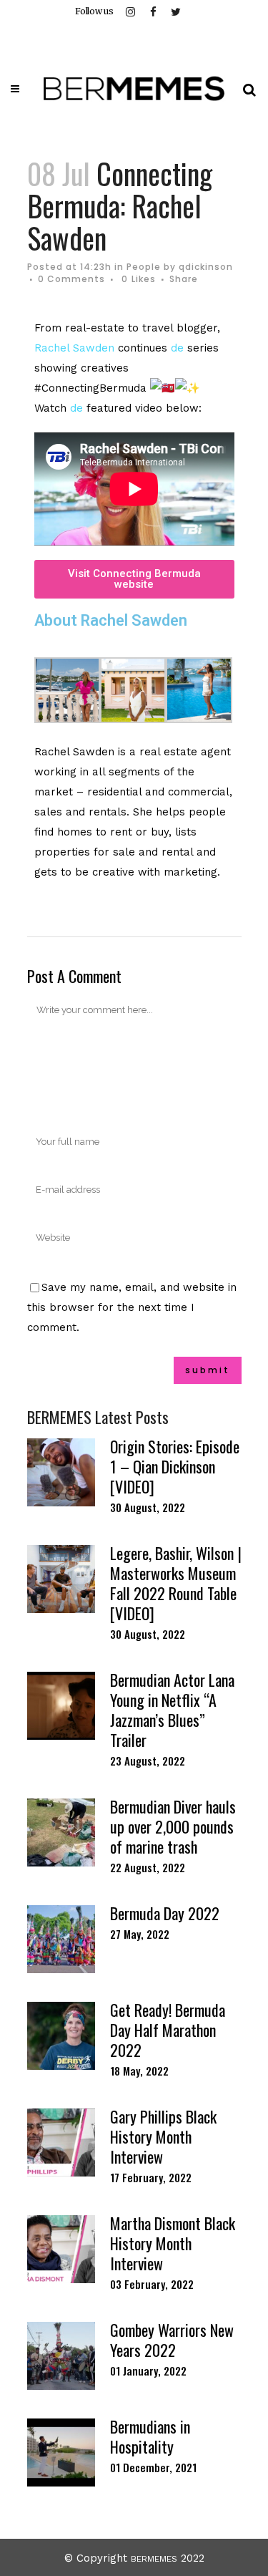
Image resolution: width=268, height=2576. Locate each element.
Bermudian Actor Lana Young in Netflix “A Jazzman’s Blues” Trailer (172, 1710)
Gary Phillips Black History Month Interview (163, 2136)
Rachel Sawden (74, 348)
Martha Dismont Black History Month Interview (173, 2243)
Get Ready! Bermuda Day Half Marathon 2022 (168, 2030)
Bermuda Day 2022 (165, 1913)
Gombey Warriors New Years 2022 (172, 2340)
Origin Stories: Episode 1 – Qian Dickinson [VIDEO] (175, 1466)
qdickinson (206, 267)
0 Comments (71, 279)
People (144, 267)
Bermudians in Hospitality (150, 2436)
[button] (134, 579)
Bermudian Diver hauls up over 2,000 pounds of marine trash (173, 1826)
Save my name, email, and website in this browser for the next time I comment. (132, 1307)
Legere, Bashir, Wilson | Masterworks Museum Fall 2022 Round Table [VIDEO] (176, 1583)
